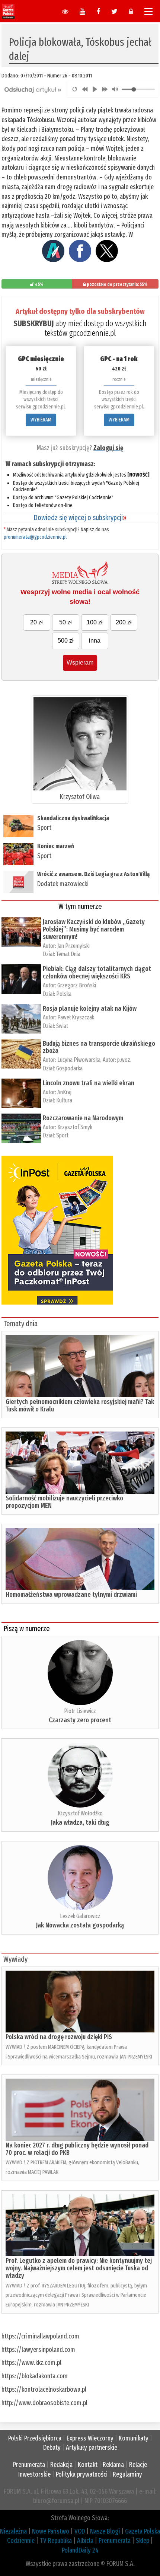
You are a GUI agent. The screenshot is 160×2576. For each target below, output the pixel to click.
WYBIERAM (41, 420)
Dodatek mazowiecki (63, 884)
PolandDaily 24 (80, 2550)
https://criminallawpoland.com (40, 2336)
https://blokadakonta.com (35, 2376)
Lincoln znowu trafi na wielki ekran (89, 1083)
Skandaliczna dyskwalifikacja (73, 818)
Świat (62, 1026)
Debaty (52, 2448)
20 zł (36, 622)
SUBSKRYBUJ (33, 323)
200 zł (124, 622)
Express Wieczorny (90, 2438)
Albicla (85, 2541)
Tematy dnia (20, 1324)
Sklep (143, 2541)
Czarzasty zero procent (80, 1720)
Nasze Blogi (105, 2531)
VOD (80, 2531)
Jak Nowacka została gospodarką (80, 1925)
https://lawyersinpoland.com (38, 2350)
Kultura (64, 1100)
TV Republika (56, 2541)
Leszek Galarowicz (80, 1916)
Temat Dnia (68, 954)
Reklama (113, 2465)
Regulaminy (127, 2474)
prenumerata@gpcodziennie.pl (35, 537)
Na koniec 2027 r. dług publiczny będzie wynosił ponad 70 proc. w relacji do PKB (77, 2149)
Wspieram (80, 663)
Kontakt (88, 2465)
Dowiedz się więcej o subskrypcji (80, 518)
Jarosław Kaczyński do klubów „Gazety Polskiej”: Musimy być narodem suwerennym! (94, 929)
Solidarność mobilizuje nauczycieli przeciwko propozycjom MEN (64, 1502)
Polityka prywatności (82, 2474)
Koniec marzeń (56, 846)
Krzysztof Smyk (82, 1127)
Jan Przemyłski (73, 946)
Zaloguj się (108, 448)
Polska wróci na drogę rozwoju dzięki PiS (59, 2037)
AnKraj (64, 1092)
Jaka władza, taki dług (80, 1822)
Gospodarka (69, 1068)
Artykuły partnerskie (92, 2448)
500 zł (66, 641)
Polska (64, 994)
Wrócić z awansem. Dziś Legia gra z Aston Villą (93, 874)
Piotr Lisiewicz (80, 1711)
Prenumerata (29, 2465)
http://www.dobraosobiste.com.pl (44, 2403)
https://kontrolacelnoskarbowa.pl (44, 2389)
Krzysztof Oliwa (80, 797)
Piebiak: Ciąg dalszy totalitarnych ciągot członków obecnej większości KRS (97, 972)
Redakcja (61, 2465)
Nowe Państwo (51, 2531)
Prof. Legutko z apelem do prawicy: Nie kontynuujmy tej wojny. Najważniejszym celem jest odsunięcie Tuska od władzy (79, 2268)
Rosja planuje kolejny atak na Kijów (90, 1009)
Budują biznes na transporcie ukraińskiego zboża (99, 1047)
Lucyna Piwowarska (79, 1060)
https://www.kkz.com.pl (31, 2363)
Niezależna (13, 2531)
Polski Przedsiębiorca (35, 2438)
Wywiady (15, 1959)
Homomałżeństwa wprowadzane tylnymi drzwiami (71, 1595)
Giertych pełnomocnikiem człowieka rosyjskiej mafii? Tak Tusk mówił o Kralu (80, 1405)
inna (95, 641)
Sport (44, 828)
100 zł (95, 622)
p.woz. (124, 1060)
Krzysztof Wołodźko (80, 1813)
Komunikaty (134, 2438)
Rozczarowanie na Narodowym (83, 1118)
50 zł (65, 622)
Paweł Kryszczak (76, 1017)
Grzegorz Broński (77, 985)
